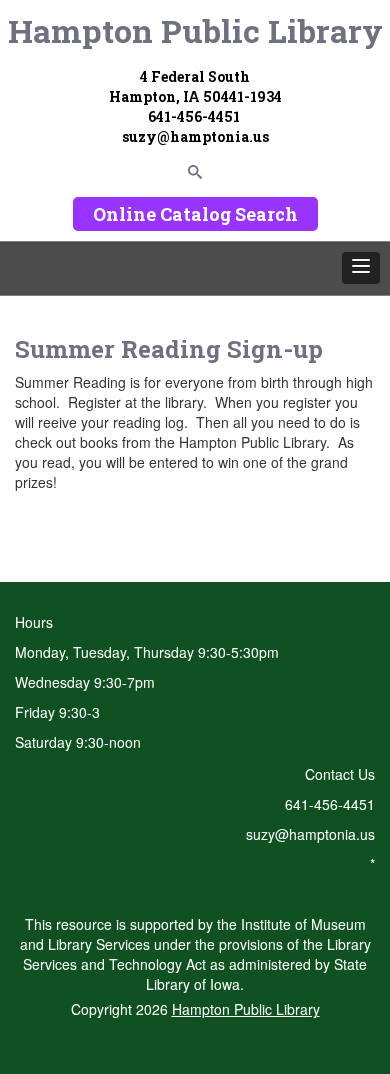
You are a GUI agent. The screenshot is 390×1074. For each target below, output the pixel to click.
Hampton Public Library (195, 30)
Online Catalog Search (195, 214)
